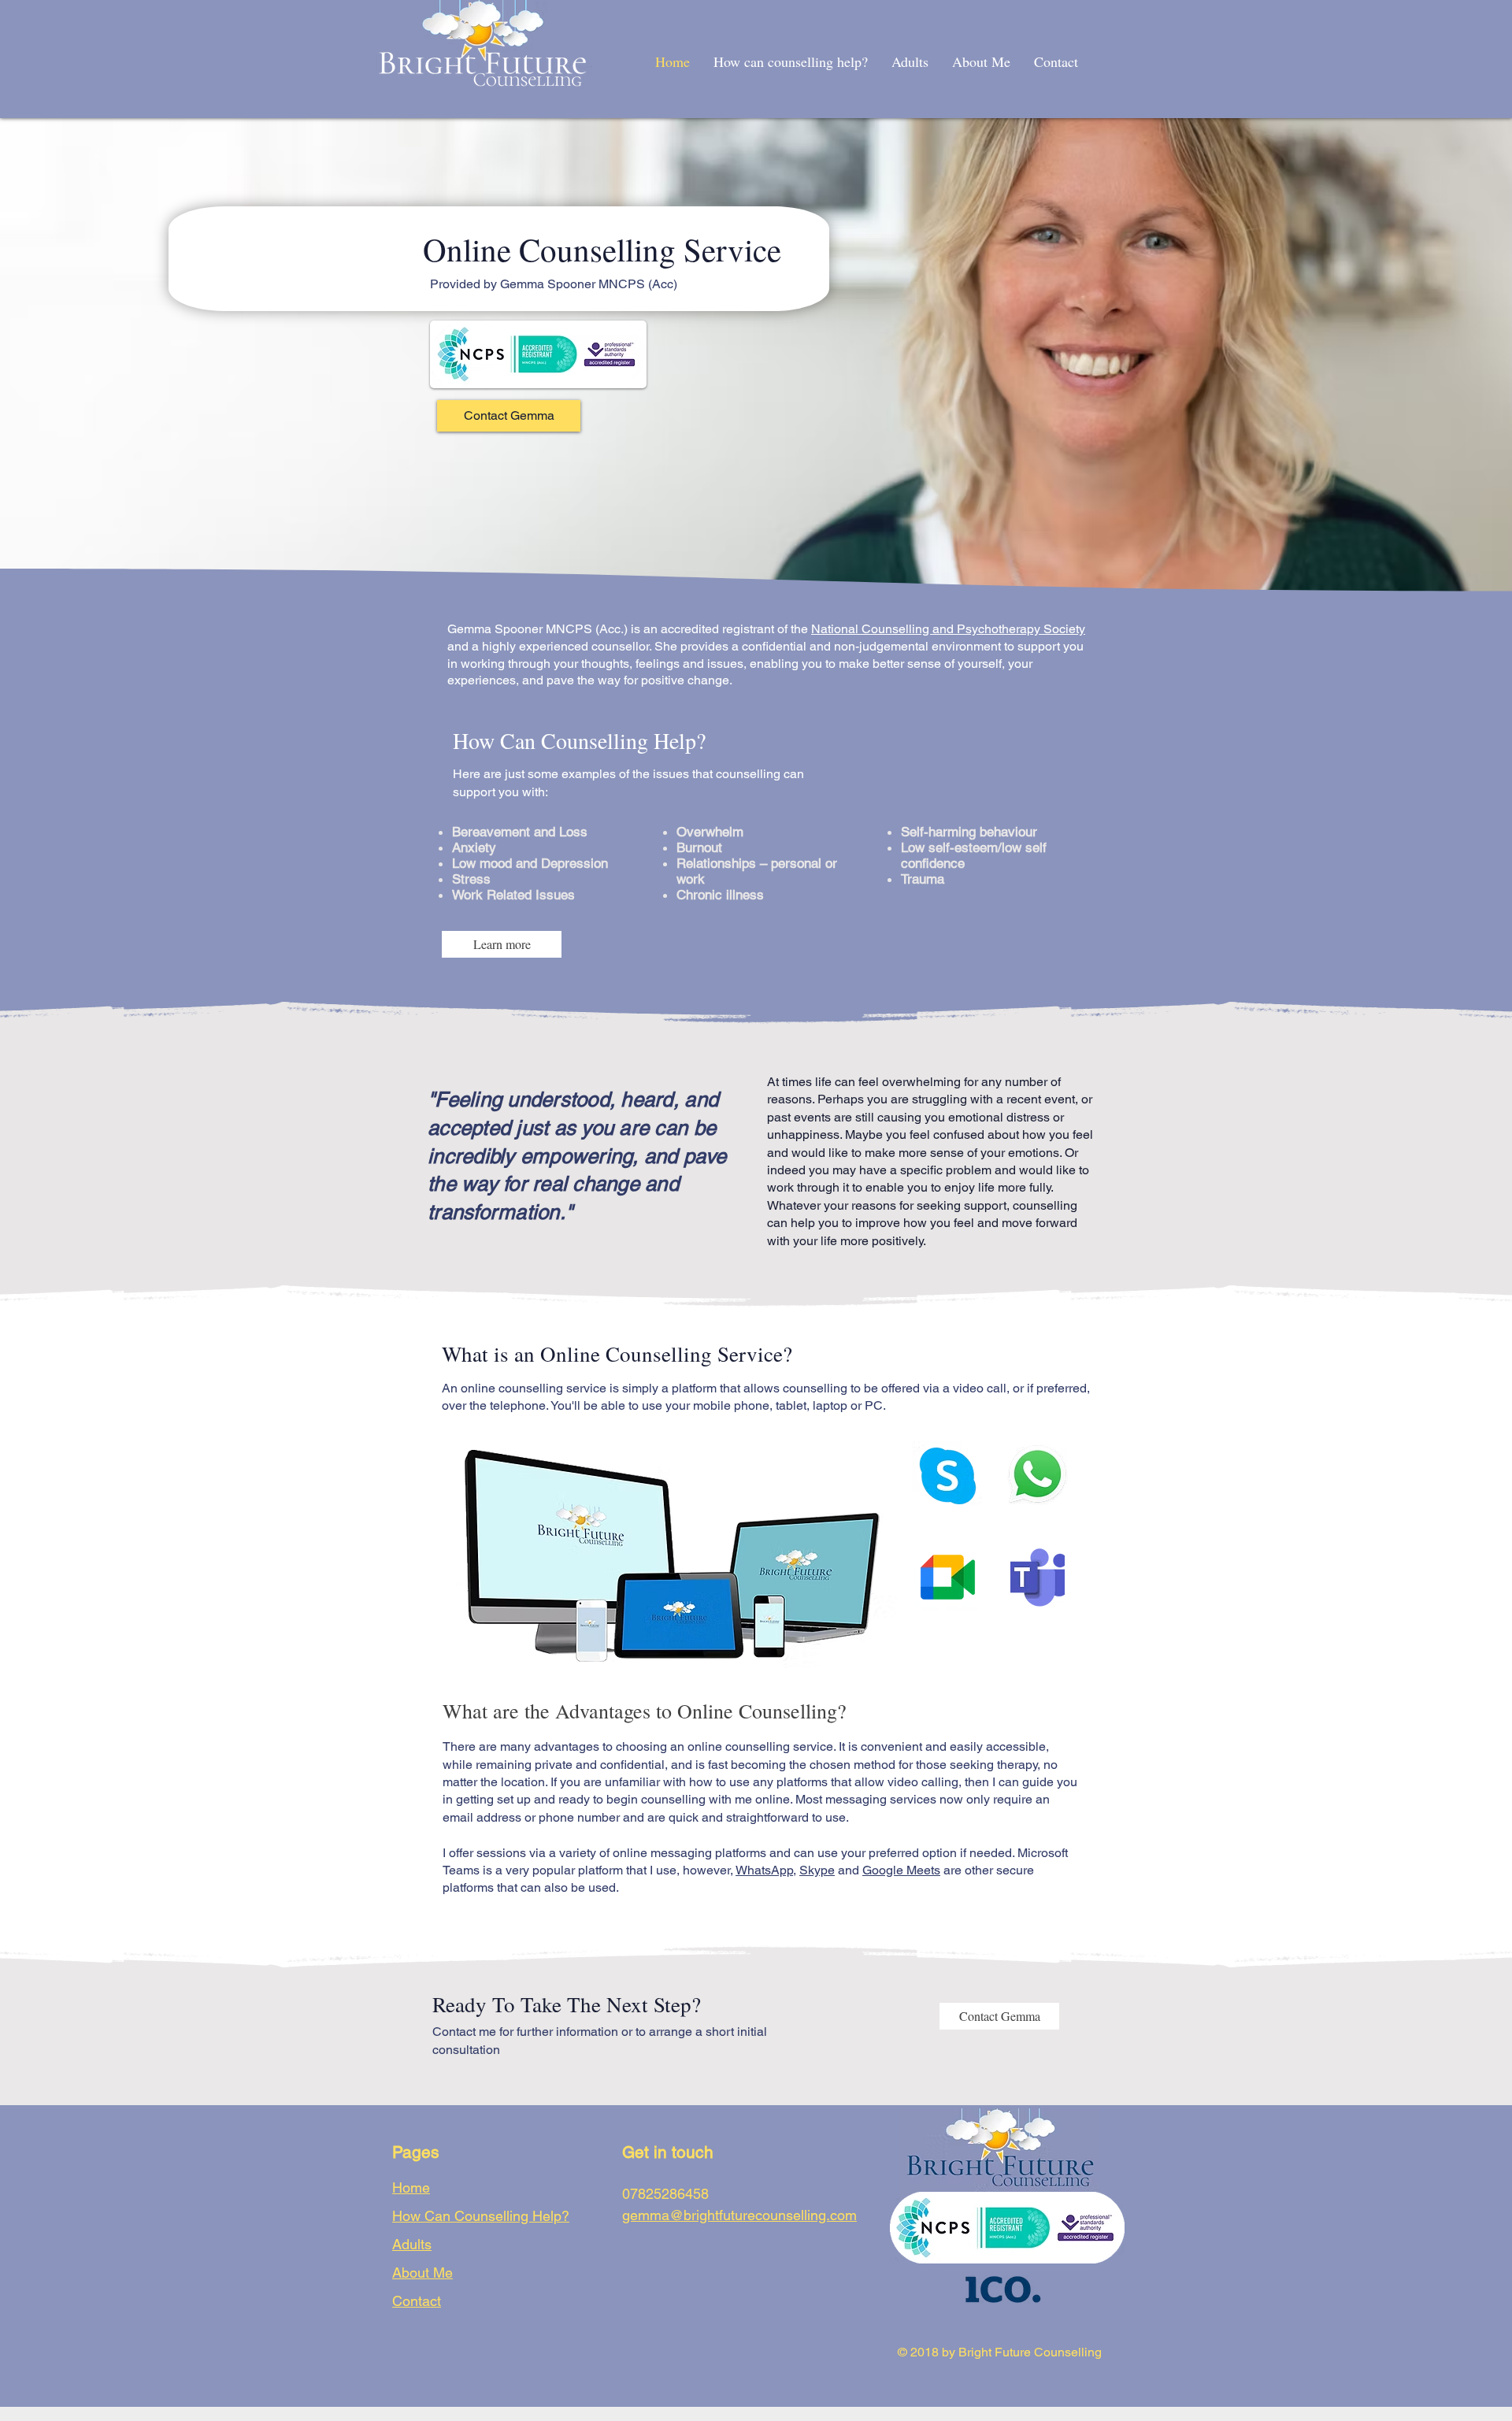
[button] (502, 944)
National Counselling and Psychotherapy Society (948, 629)
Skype (817, 1870)
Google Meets (901, 1870)
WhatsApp (764, 1870)
